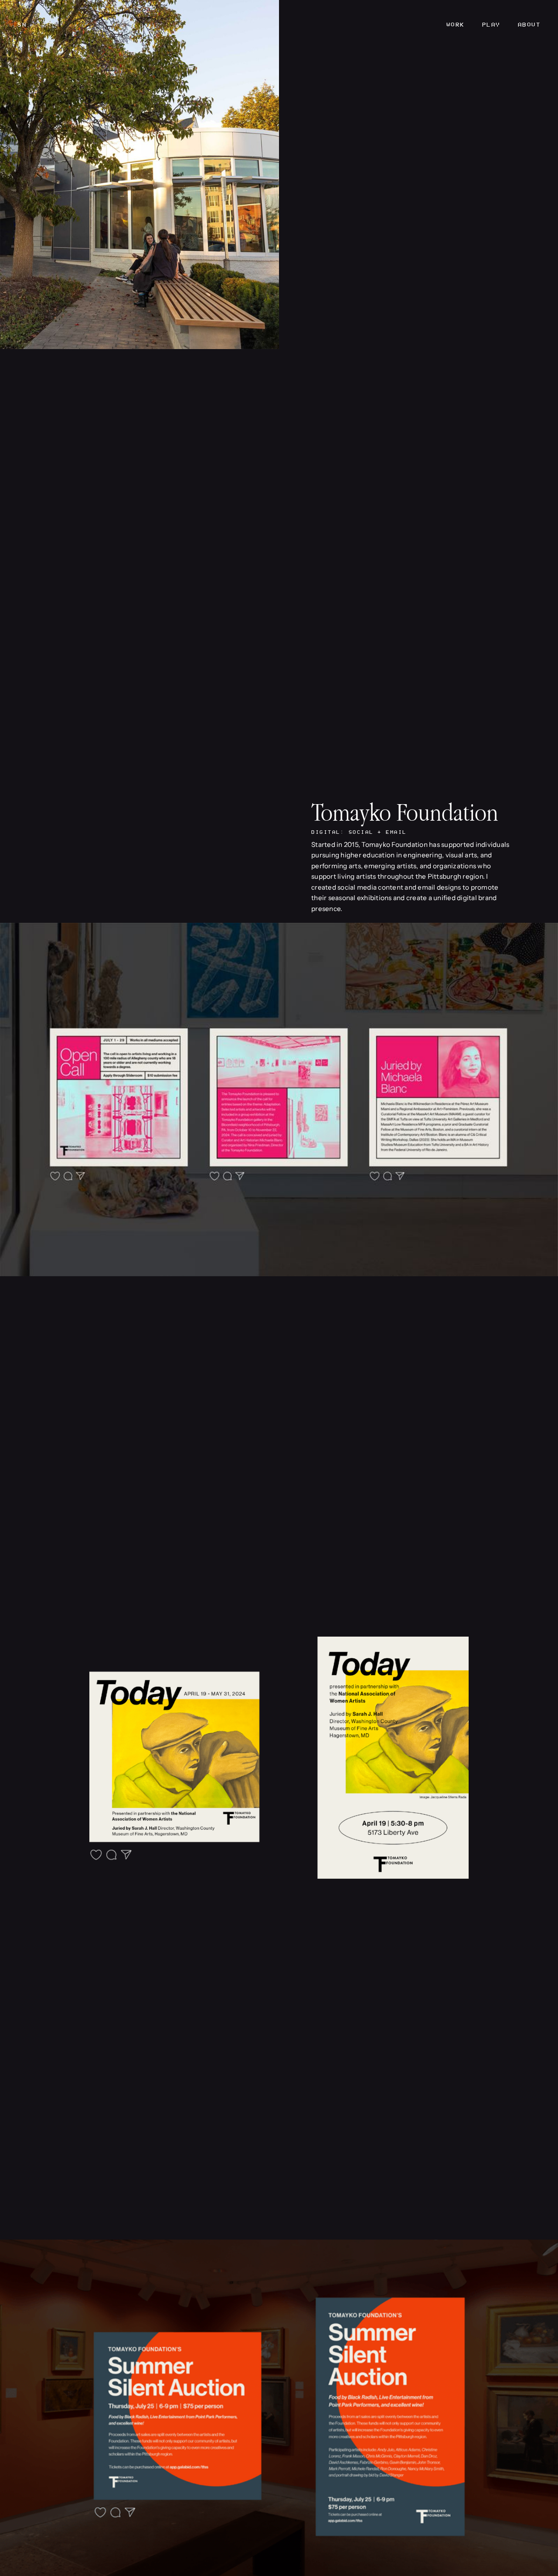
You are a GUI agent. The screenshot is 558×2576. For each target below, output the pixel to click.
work (456, 25)
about (529, 25)
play (491, 25)
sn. (24, 25)
